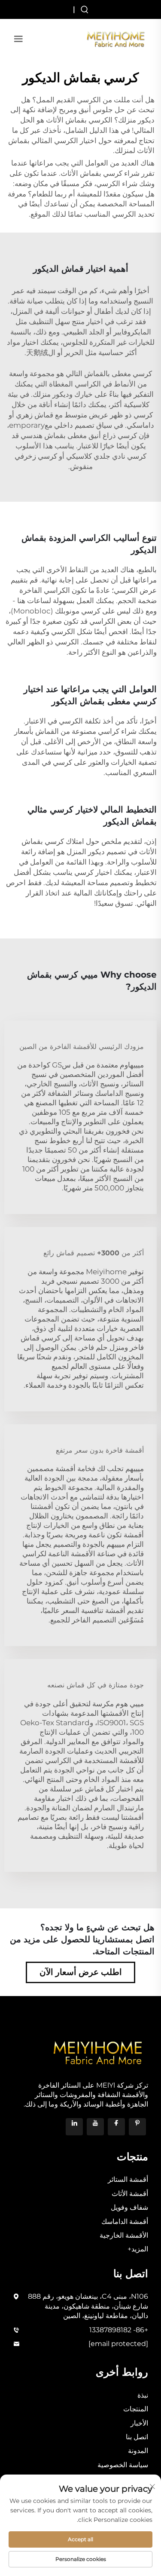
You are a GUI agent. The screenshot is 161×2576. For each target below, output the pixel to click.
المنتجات (136, 2409)
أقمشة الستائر (128, 2179)
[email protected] (118, 2344)
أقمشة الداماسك (125, 2222)
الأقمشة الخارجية (124, 2235)
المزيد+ (138, 2249)
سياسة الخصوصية (123, 2465)
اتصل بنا (137, 2437)
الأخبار (139, 2423)
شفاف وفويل (129, 2207)
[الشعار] (116, 38)
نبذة (143, 2395)
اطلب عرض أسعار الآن (81, 1972)
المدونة (138, 2451)
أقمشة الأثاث (130, 2194)
